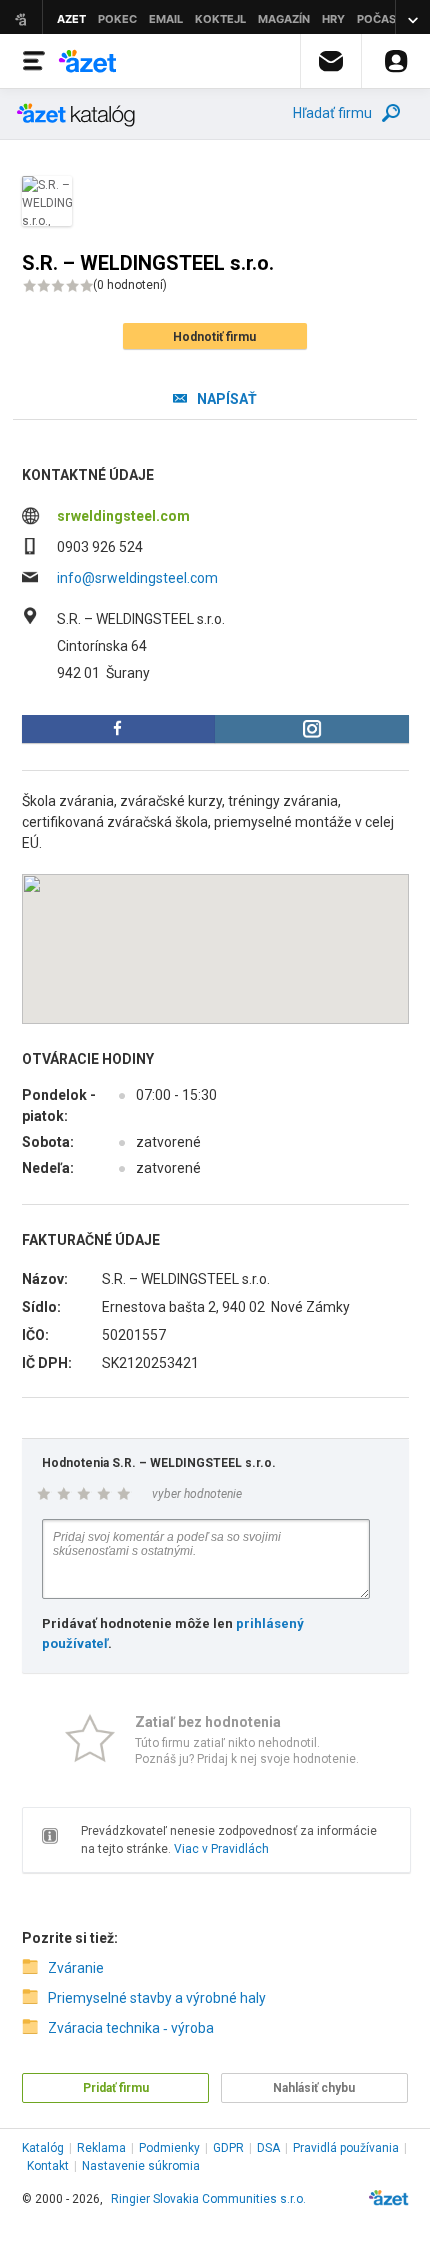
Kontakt (48, 2166)
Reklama (101, 2148)
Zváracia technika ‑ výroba (131, 2028)
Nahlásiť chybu (314, 2088)
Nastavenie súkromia (141, 2166)
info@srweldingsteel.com (137, 578)
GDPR (228, 2148)
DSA (268, 2148)
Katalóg (43, 2148)
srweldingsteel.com (123, 516)
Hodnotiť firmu (214, 337)
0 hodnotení (130, 285)
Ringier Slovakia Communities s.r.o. (208, 2199)
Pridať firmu (116, 2088)
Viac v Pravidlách (221, 1849)
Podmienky (169, 2148)
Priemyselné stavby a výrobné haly (157, 1998)
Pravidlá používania (346, 2148)
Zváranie (76, 1968)
